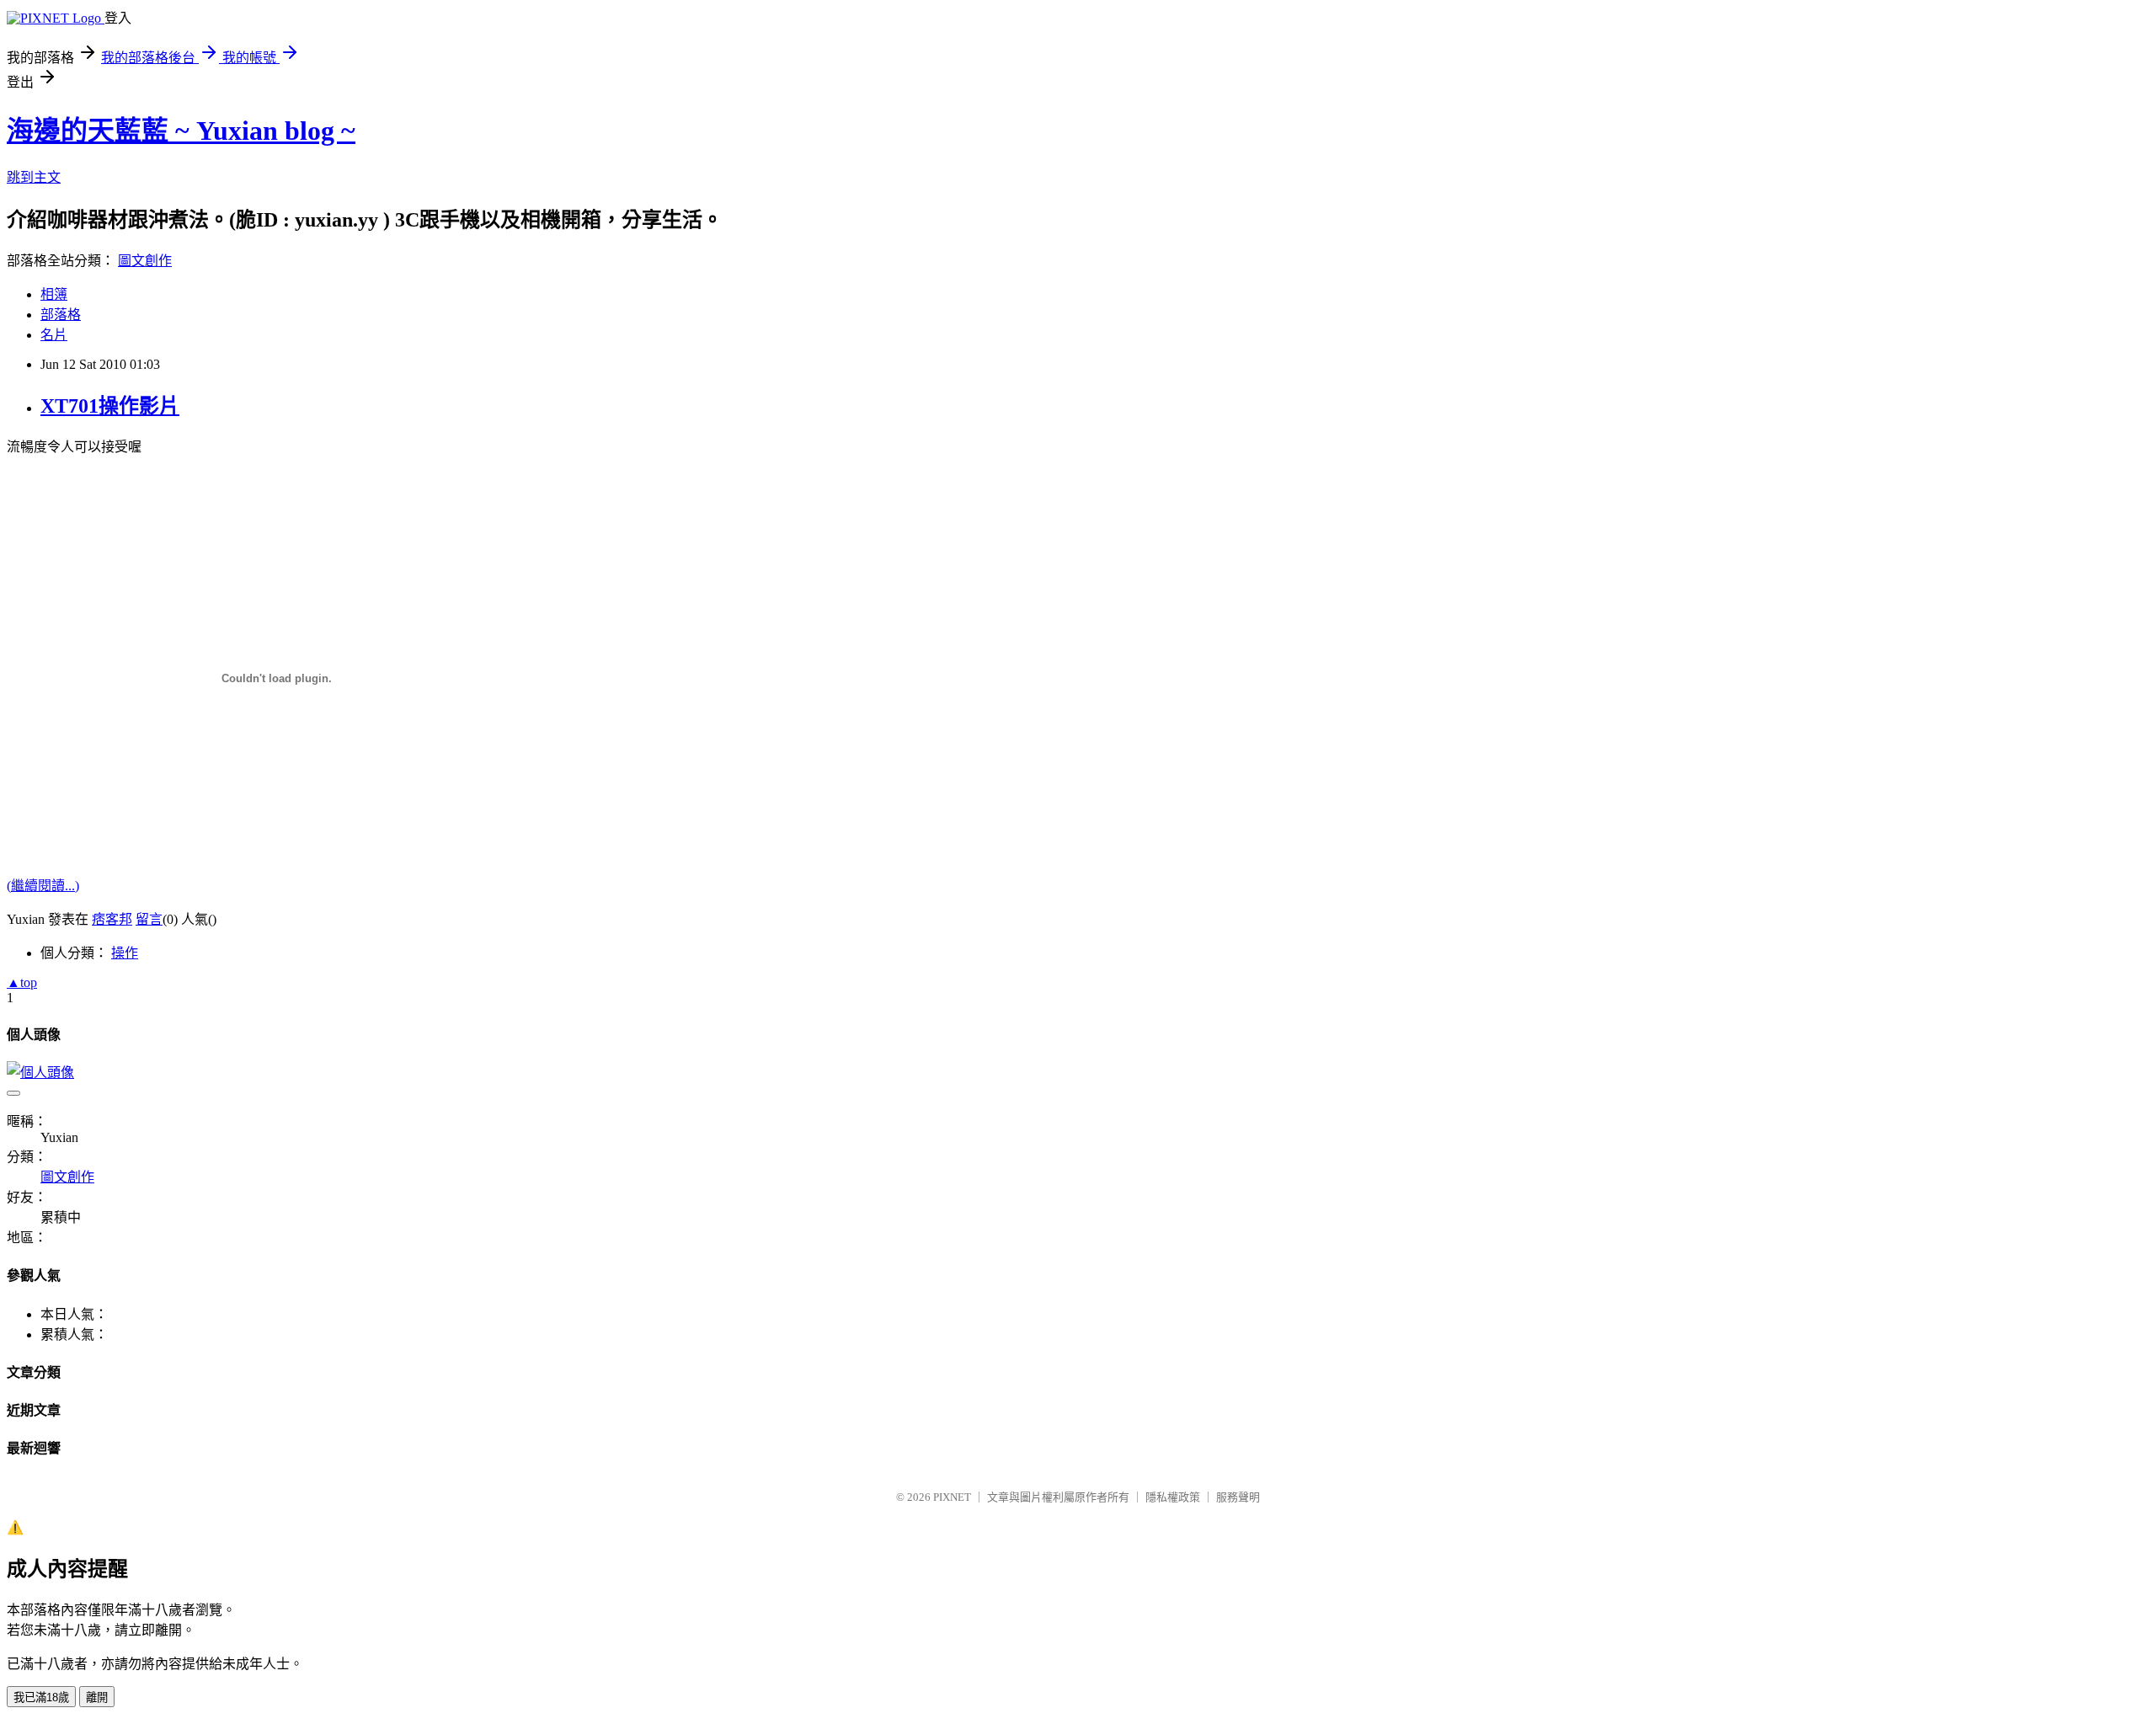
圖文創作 (145, 261)
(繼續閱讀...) (43, 886)
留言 (149, 919)
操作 (125, 953)
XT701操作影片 (110, 406)
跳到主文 (34, 177)
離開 (97, 1697)
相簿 (54, 294)
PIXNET (952, 1497)
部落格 (61, 315)
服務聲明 (1238, 1497)
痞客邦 (112, 919)
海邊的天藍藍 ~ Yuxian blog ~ (181, 131)
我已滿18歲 (41, 1697)
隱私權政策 (1173, 1497)
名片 (54, 335)
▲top (22, 982)
